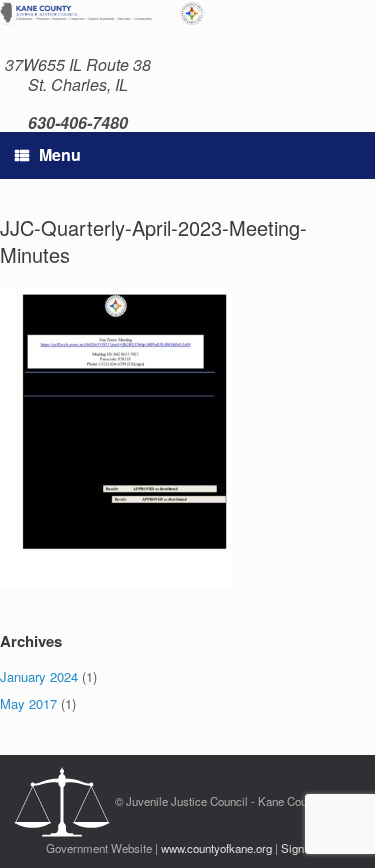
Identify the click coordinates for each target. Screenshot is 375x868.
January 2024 (39, 676)
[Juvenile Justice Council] (110, 12)
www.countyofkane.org (216, 848)
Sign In (298, 848)
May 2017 (28, 703)
